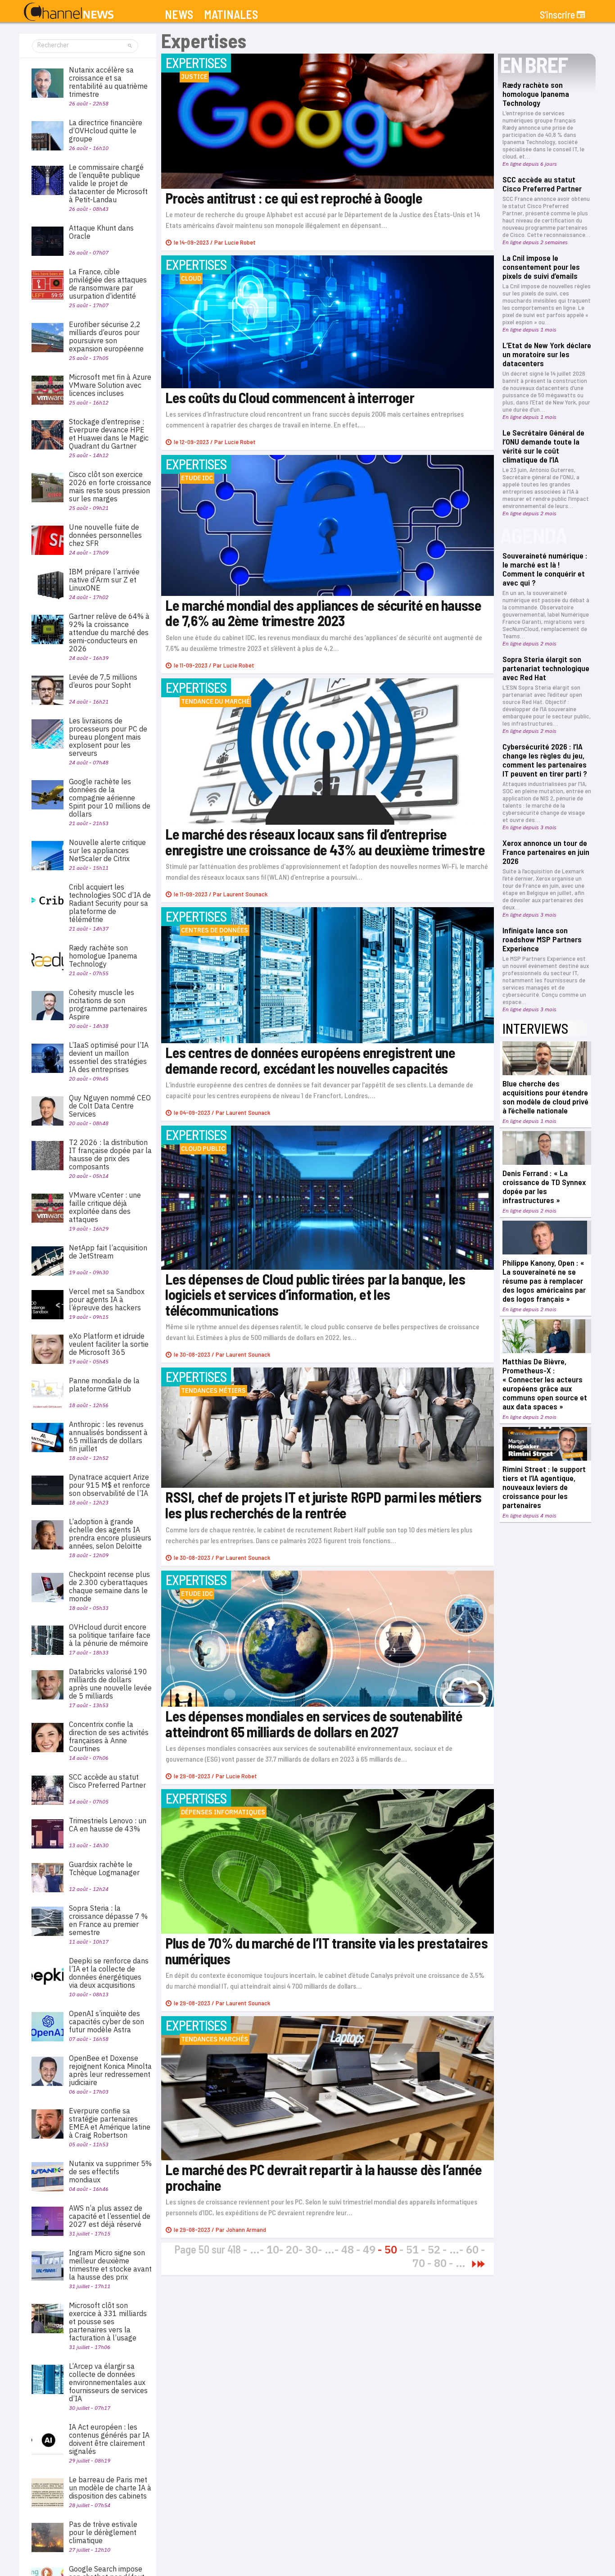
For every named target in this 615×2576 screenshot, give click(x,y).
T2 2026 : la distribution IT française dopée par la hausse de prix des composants (110, 1154)
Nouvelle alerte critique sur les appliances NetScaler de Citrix (107, 850)
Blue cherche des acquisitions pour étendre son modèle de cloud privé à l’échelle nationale (545, 1097)
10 (273, 2249)
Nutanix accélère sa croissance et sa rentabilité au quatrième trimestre (108, 82)
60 (472, 2249)
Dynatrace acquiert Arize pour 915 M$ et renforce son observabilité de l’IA (109, 1485)
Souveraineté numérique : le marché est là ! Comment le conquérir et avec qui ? (545, 569)
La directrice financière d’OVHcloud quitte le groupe (106, 131)
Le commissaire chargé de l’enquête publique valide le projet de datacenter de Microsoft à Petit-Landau (108, 183)
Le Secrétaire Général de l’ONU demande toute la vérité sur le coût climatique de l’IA (543, 446)
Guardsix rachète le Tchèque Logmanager (104, 1868)
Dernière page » (481, 2264)
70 (419, 2263)
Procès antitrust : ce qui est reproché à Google (294, 198)
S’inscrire (557, 14)
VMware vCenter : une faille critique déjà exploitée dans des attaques (105, 1207)
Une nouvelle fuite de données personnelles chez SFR (105, 535)
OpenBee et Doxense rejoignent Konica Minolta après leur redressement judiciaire (110, 2070)
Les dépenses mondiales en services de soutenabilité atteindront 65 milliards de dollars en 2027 (314, 1724)
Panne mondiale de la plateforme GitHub (104, 1385)
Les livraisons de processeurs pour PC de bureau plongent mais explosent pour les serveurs (108, 737)
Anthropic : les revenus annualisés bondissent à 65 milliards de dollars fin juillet (108, 1436)
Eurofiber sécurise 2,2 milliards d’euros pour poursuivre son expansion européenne (106, 336)
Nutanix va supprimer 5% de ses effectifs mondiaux (110, 2172)
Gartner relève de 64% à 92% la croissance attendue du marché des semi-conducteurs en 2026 (109, 632)
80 (440, 2263)
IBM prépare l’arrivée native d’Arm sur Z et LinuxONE (104, 580)
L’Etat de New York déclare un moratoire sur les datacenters (547, 354)
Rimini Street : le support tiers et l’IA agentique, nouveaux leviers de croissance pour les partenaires (544, 1487)
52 (434, 2249)
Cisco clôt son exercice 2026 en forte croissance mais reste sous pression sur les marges (110, 486)
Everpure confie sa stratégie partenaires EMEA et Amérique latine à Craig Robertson (110, 2123)
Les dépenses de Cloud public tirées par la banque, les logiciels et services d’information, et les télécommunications (315, 1294)
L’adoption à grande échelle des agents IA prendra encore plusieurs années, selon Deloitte (110, 1534)
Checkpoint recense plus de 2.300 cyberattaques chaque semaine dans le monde (109, 1586)
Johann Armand (246, 2229)
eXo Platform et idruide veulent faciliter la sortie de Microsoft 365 (109, 1344)
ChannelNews (69, 12)
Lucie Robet (240, 242)
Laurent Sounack (245, 894)
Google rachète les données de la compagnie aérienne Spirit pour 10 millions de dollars (110, 798)
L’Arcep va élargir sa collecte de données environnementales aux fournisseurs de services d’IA (108, 2382)
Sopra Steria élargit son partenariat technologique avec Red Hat (546, 668)
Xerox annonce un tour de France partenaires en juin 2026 (546, 852)
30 (312, 2249)
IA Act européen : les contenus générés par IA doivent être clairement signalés (109, 2439)
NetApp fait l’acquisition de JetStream (108, 1252)
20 (292, 2249)
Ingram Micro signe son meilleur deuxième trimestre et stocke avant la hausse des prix (110, 2265)
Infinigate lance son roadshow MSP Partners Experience (542, 939)
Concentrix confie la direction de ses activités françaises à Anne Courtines (109, 1736)
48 (348, 2249)
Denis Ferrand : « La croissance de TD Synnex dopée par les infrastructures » (544, 1186)
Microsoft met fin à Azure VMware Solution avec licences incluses (110, 385)
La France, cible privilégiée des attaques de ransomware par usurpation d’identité (108, 284)
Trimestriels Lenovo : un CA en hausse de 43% (108, 1825)
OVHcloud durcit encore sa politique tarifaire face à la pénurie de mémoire (110, 1635)
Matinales (231, 15)
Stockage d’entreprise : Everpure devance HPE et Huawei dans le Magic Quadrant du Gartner (109, 434)
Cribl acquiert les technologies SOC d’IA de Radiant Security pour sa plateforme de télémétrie (110, 903)
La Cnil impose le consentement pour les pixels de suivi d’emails (541, 267)
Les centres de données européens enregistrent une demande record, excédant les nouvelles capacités (310, 1060)
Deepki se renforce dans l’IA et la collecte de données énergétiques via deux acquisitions (109, 1973)
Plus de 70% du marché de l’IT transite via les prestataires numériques (326, 1951)
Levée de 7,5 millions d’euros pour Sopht (103, 681)
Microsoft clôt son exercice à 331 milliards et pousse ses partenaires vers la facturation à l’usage (108, 2322)
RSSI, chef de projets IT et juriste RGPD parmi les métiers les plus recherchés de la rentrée (323, 1505)
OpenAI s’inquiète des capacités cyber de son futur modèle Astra (106, 2022)
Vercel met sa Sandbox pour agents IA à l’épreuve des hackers (107, 1299)
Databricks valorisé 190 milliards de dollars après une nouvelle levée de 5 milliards (110, 1684)
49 (369, 2249)
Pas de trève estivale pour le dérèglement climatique (103, 2532)
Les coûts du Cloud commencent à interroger (291, 397)
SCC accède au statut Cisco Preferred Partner (542, 184)
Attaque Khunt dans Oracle (101, 232)
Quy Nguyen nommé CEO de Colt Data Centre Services (110, 1106)
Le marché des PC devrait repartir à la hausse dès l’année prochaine (323, 2177)
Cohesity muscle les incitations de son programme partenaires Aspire (108, 1004)
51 (412, 2249)
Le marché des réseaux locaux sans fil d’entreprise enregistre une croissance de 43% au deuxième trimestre (325, 842)
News (179, 15)
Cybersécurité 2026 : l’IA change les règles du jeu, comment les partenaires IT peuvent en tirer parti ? (545, 760)
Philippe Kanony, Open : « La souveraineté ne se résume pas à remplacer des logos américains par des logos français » (544, 1281)
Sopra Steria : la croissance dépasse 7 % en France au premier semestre (108, 1920)
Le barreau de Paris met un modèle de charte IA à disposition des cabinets (110, 2488)
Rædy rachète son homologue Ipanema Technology (536, 94)
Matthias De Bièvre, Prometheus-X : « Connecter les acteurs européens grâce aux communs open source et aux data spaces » (545, 1384)
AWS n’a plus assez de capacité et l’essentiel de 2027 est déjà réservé (110, 2216)
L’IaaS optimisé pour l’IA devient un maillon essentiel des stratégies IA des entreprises (109, 1057)
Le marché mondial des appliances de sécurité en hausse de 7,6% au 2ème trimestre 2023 (323, 613)
